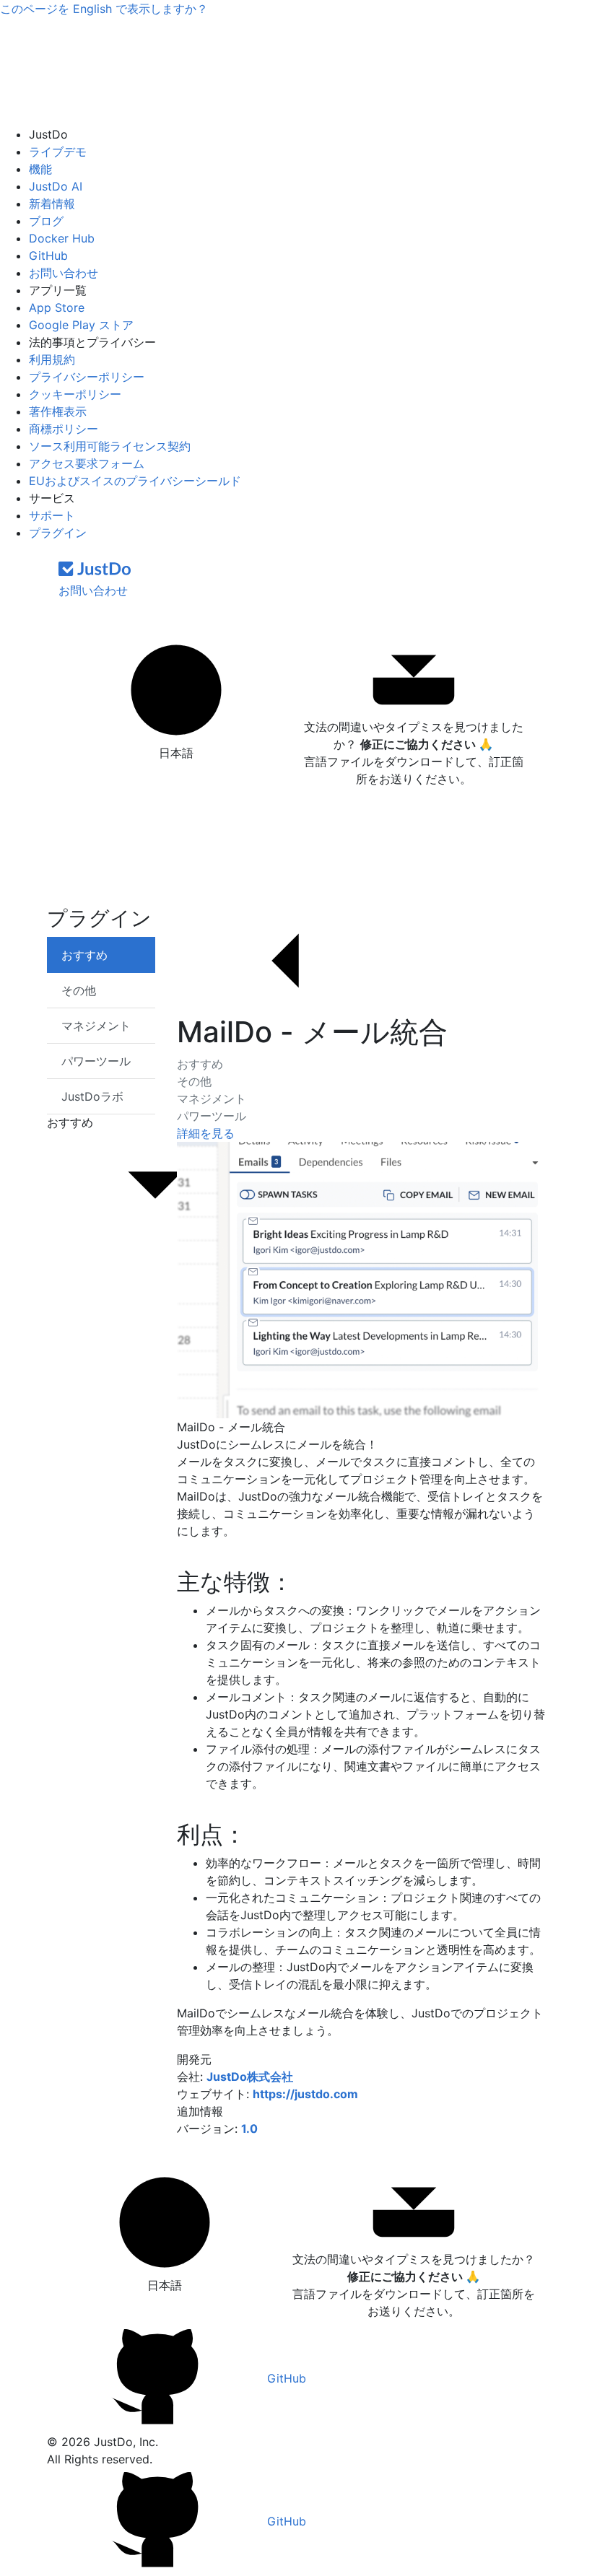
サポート (52, 515)
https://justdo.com (305, 2094)
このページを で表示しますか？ (104, 9)
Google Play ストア (81, 325)
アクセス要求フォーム (87, 463)
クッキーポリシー (75, 394)
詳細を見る (206, 1133)
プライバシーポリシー (87, 377)
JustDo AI (56, 186)
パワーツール (212, 1116)
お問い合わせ (64, 273)
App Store (57, 307)
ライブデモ (58, 152)
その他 (194, 1081)
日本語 (176, 753)
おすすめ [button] (70, 1122)
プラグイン (58, 533)
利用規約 (52, 359)
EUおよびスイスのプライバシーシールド (135, 481)
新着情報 (52, 204)
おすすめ (200, 1064)
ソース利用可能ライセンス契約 (110, 446)
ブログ (46, 221)
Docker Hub (62, 238)
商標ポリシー (64, 429)
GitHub (48, 256)
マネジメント (212, 1099)
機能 (40, 169)
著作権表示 (58, 411)
